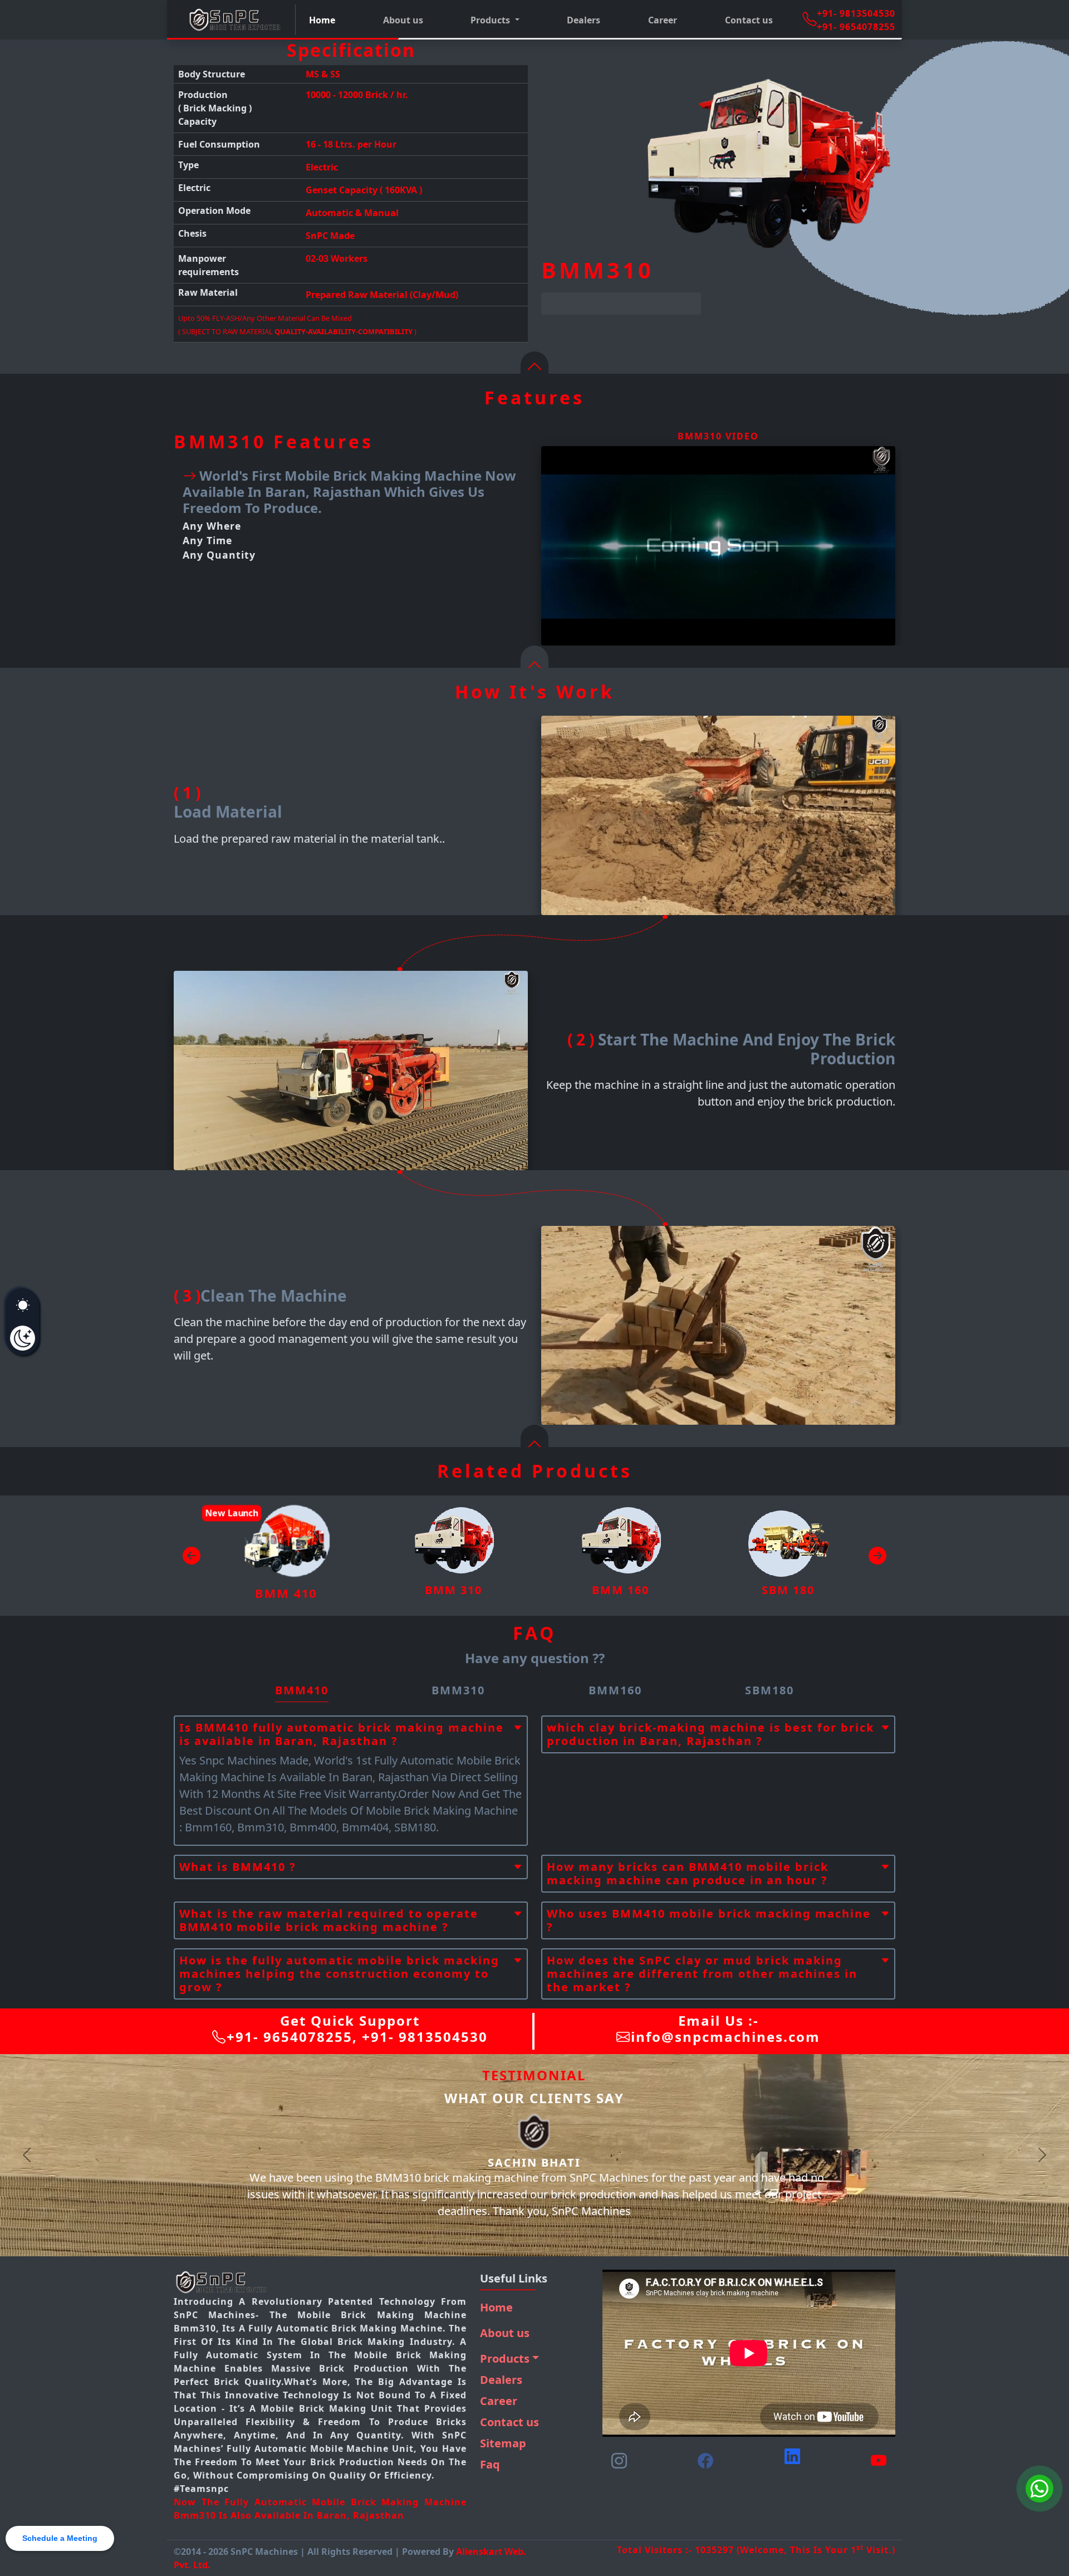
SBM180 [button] (769, 1690)
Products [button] (491, 20)
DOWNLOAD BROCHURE (621, 304)
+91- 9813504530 (856, 13)
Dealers (583, 20)
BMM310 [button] (458, 1690)
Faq (490, 2464)
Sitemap (503, 2443)
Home (322, 20)
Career (663, 20)
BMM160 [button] (615, 1690)
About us (403, 20)
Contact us (749, 20)
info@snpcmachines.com (725, 2037)
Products (505, 2359)
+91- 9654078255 (856, 27)
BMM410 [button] (302, 1690)
